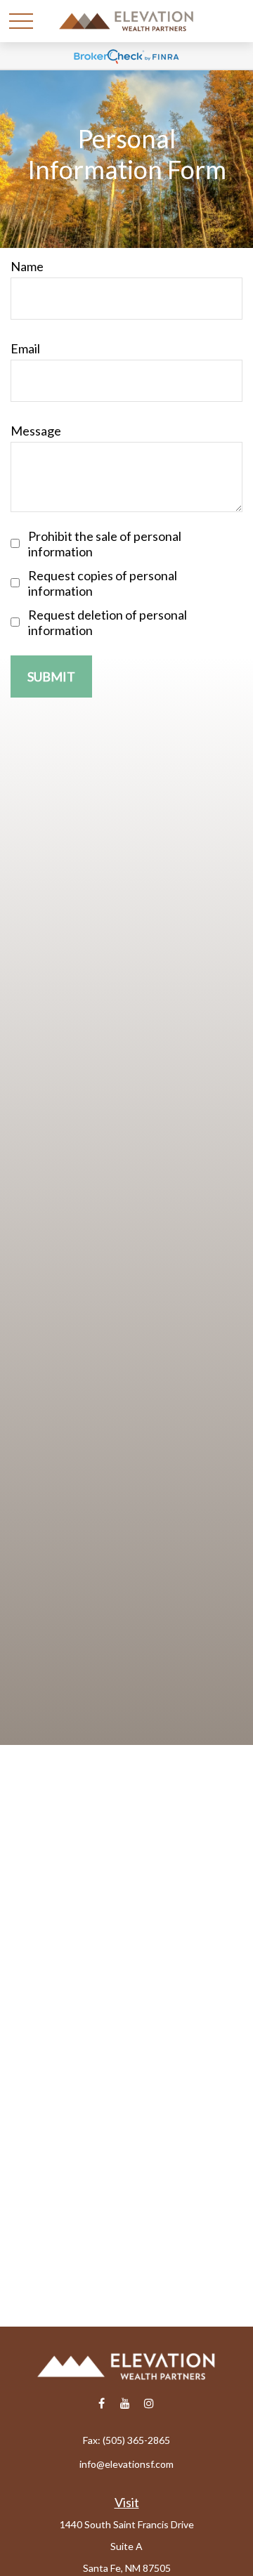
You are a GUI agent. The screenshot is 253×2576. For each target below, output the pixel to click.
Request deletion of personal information (108, 622)
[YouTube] (125, 2404)
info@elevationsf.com (126, 2464)
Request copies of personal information (103, 583)
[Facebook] (102, 2404)
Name (27, 266)
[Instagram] (149, 2404)
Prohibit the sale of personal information (105, 544)
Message (36, 431)
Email (25, 348)
